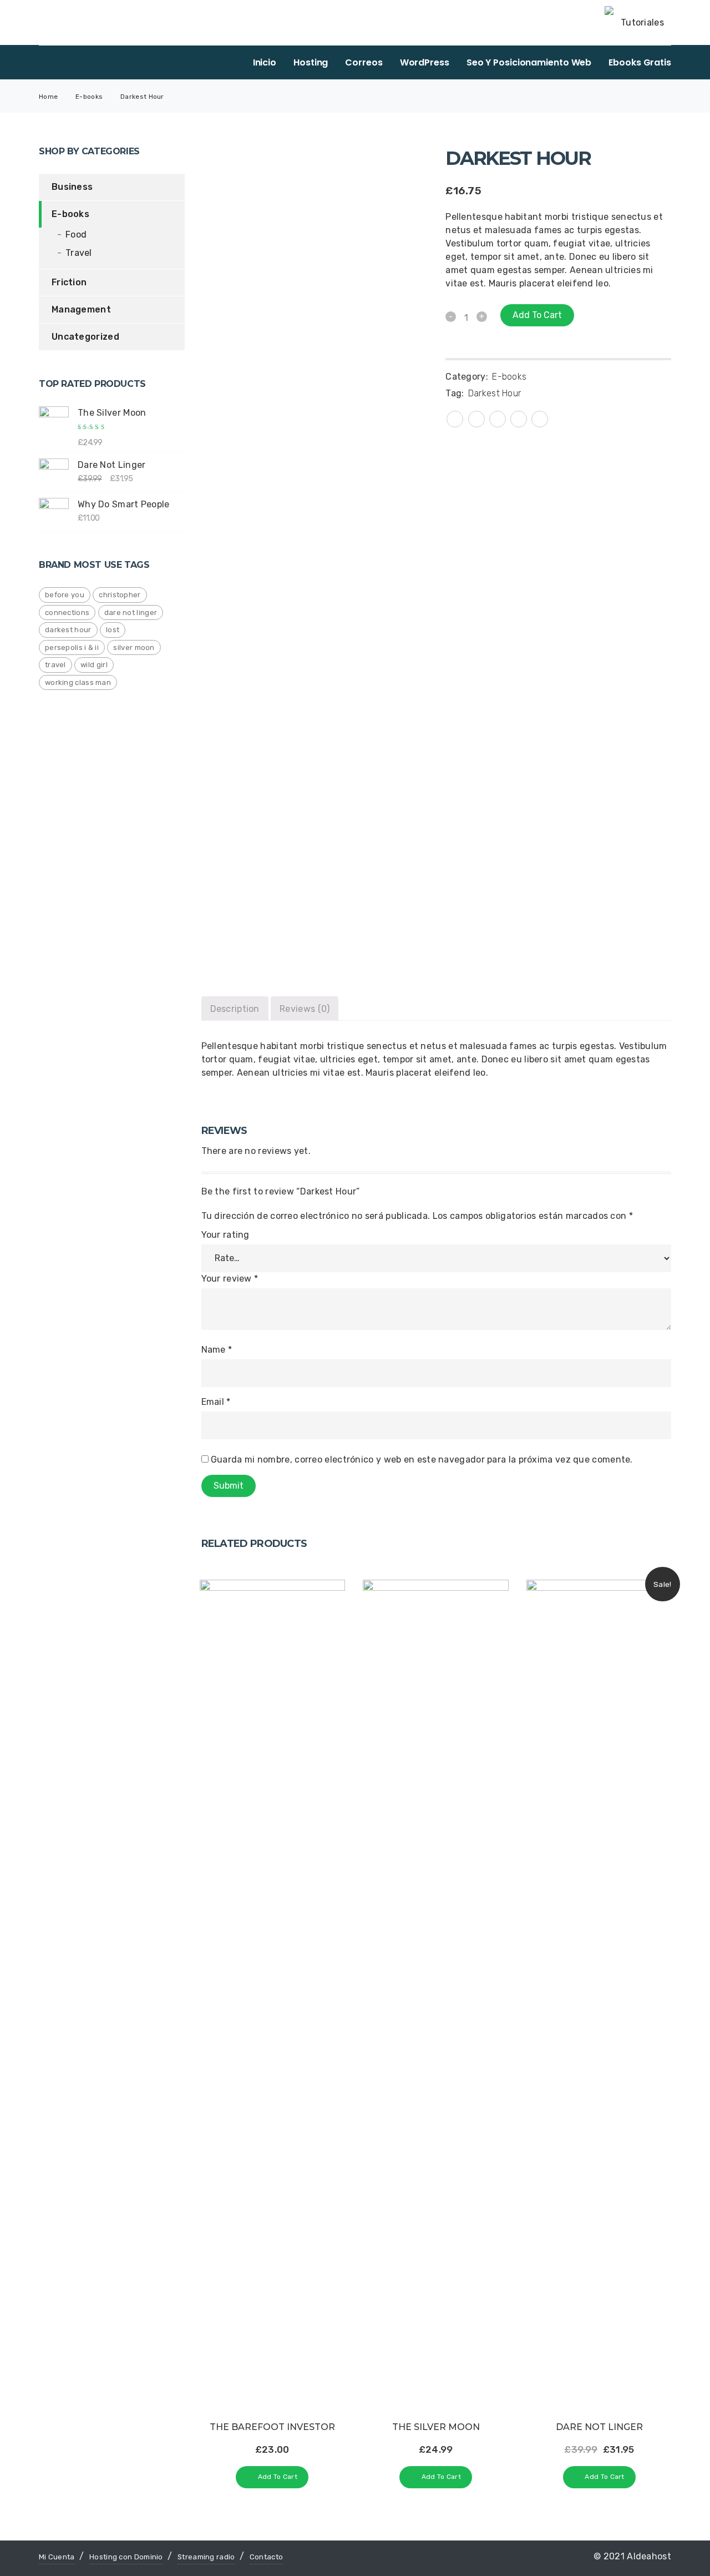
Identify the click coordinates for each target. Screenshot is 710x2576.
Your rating (225, 1235)
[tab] (235, 1008)
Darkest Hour (68, 630)
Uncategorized (85, 337)
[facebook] (476, 418)
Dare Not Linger (131, 613)
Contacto (266, 2557)
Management (81, 309)
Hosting (311, 62)
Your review (230, 1279)
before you (65, 595)
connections (67, 613)
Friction (69, 282)
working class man (78, 682)
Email (216, 1402)
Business (72, 187)
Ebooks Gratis (640, 62)
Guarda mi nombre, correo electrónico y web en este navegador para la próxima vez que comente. (422, 1460)
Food (76, 235)
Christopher (120, 595)
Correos (364, 62)
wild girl (94, 665)
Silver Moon (134, 647)
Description (235, 1009)
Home (48, 97)
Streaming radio (206, 2557)
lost (113, 630)
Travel (79, 253)
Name (217, 1350)
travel (55, 665)
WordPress (425, 62)
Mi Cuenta (57, 2557)
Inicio (265, 62)
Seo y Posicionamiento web (529, 62)
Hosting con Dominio (126, 2557)
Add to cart (537, 315)
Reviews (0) (305, 1009)
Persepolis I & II (72, 647)
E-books (89, 97)
